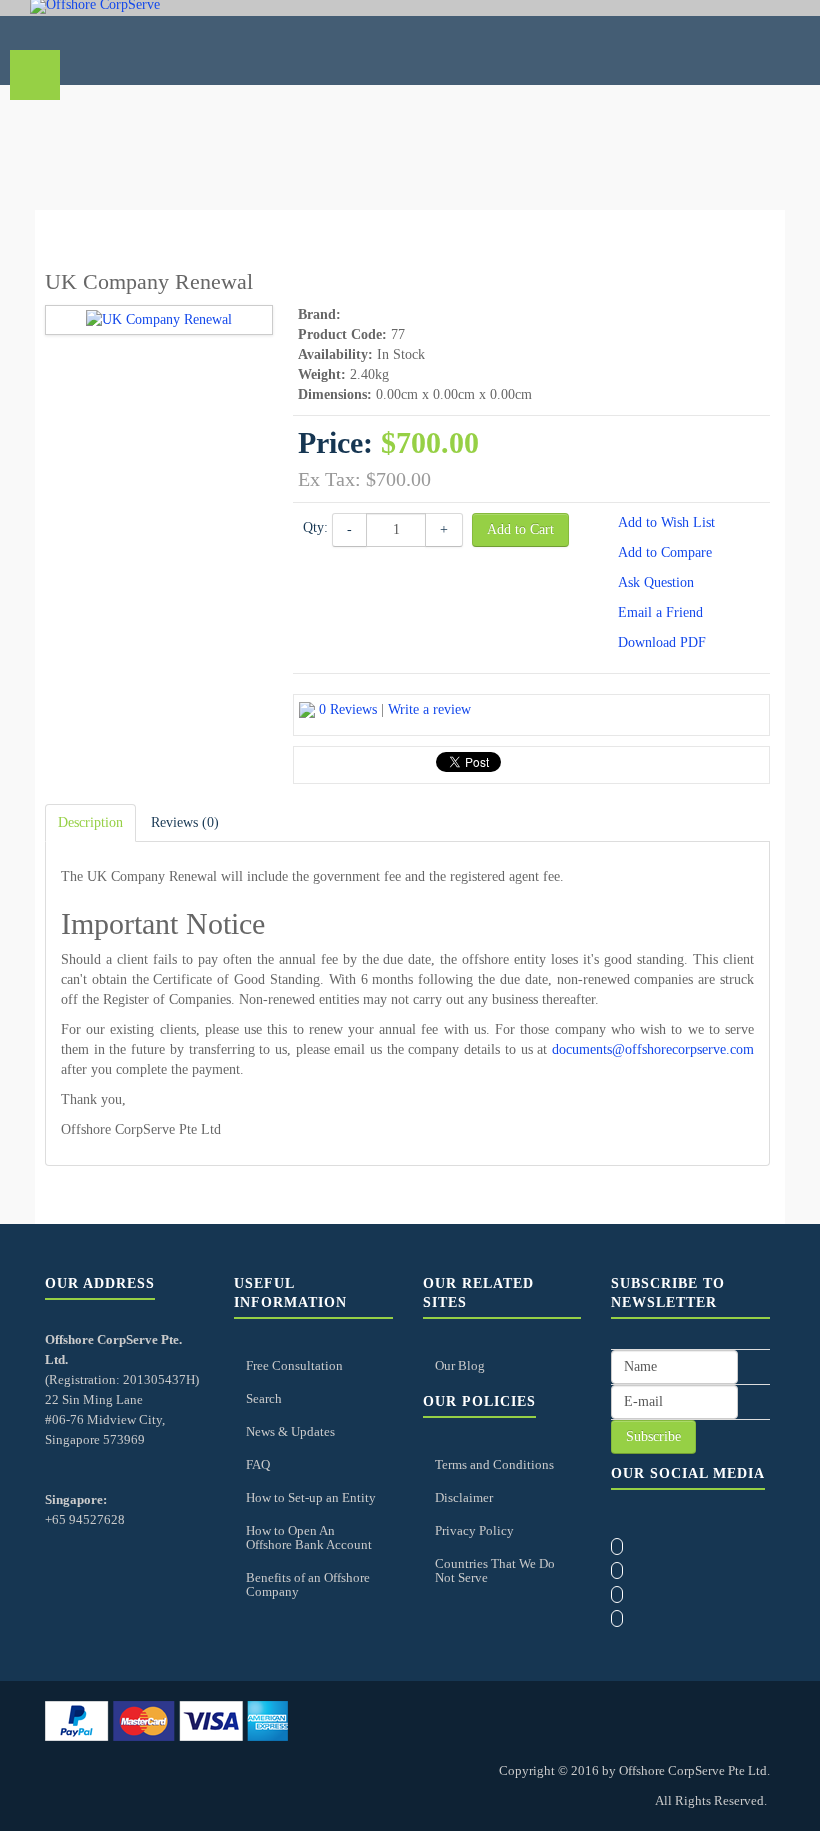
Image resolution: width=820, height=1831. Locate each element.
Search (264, 1398)
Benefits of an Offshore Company (308, 1584)
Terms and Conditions (494, 1464)
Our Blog (460, 1365)
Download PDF (662, 642)
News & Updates (290, 1431)
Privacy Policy (474, 1530)
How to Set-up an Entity (311, 1497)
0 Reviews (348, 709)
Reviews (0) (185, 822)
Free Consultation (294, 1365)
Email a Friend (660, 612)
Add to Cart (520, 529)
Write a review (429, 709)
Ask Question (656, 582)
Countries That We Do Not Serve (495, 1570)
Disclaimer (464, 1497)
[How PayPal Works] (166, 1719)
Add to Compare (665, 552)
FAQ (258, 1464)
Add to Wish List (666, 522)
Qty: (315, 527)
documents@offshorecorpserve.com (653, 1049)
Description (90, 822)
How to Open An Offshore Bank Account (309, 1537)
